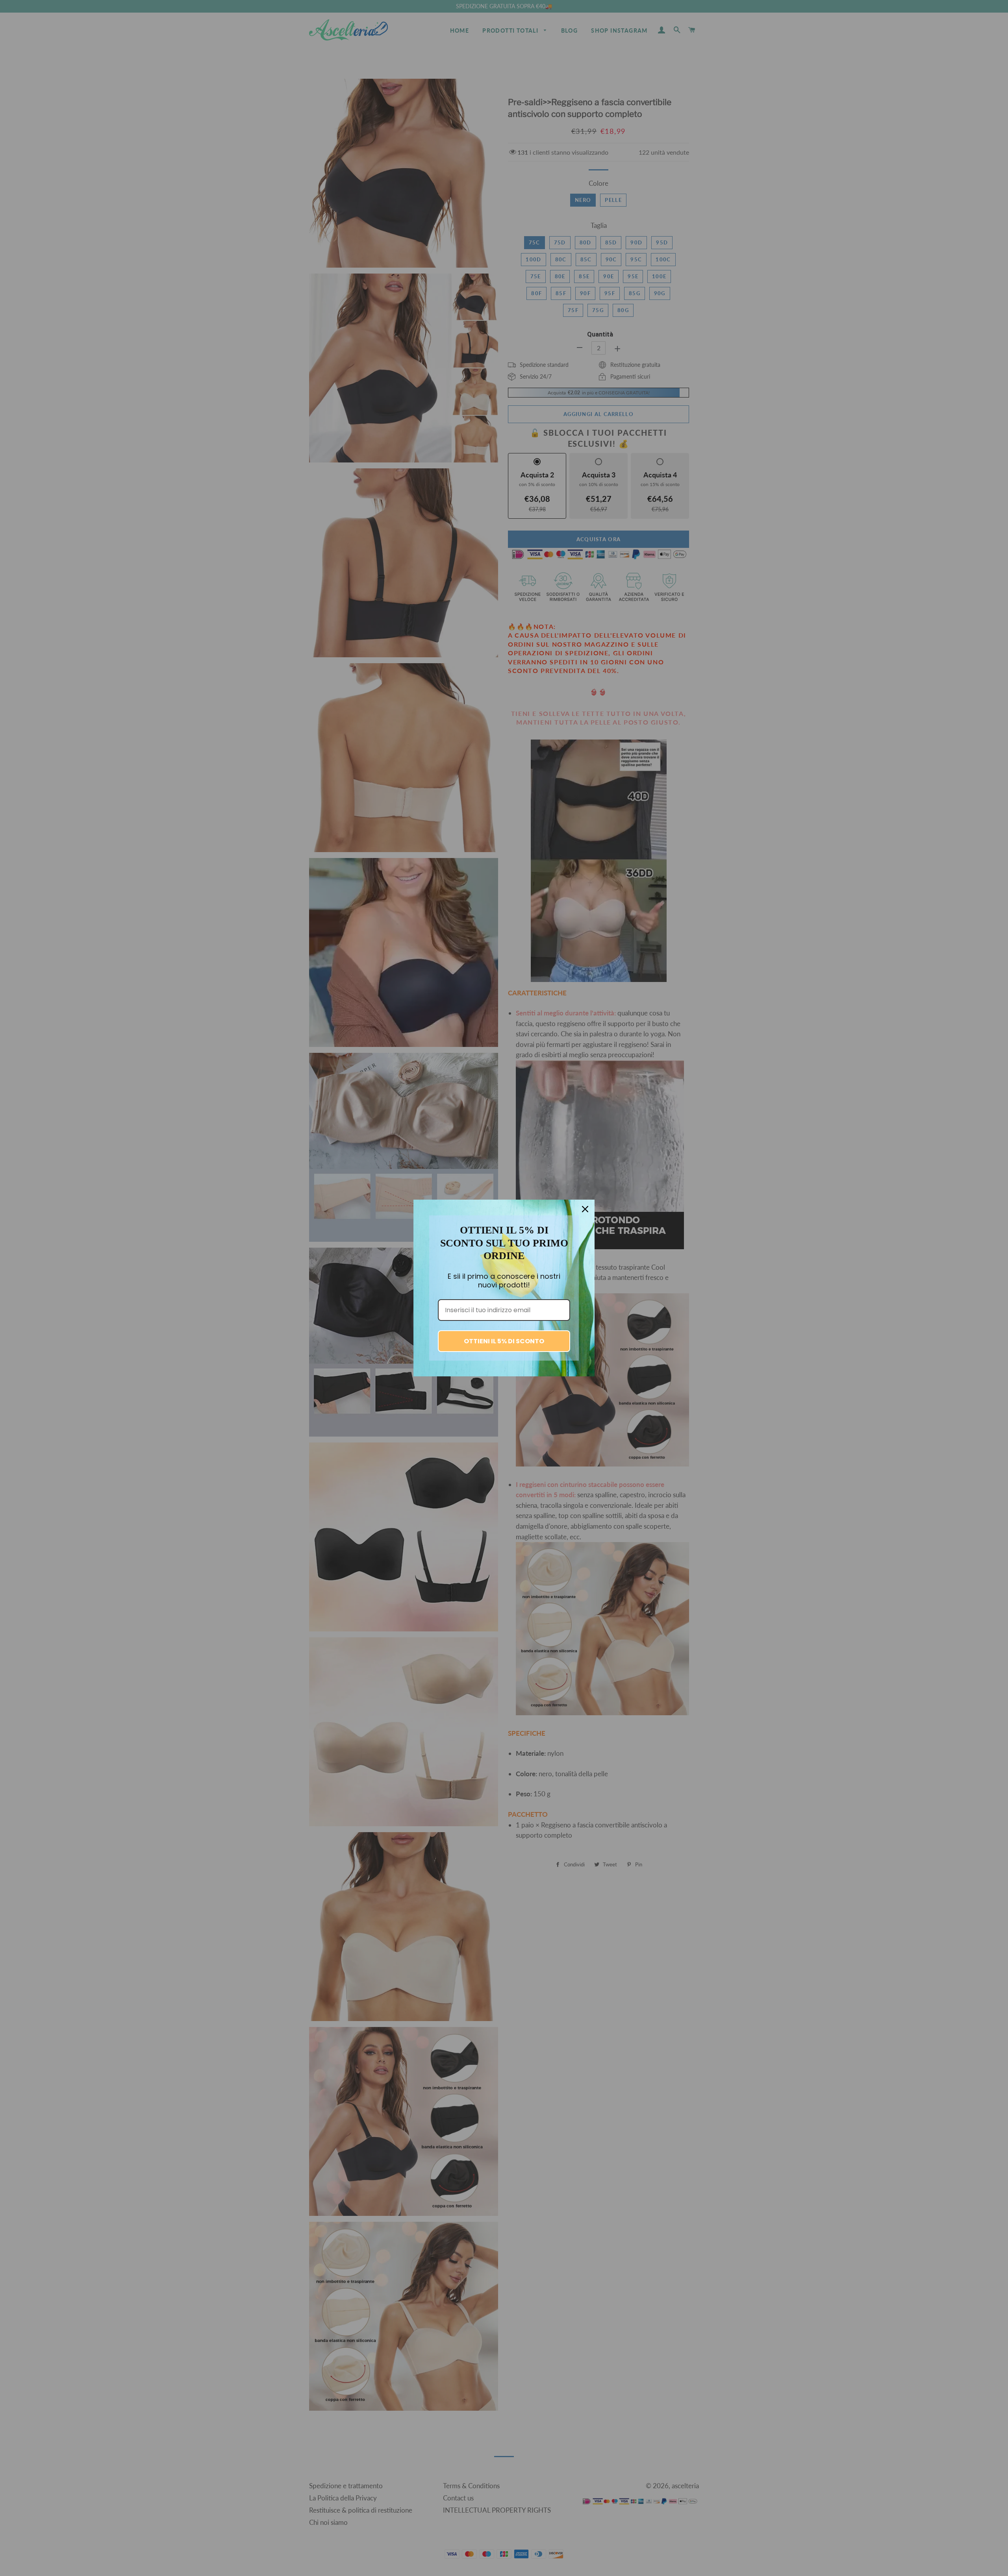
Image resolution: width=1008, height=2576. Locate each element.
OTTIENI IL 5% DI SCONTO (504, 1341)
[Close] (585, 1209)
